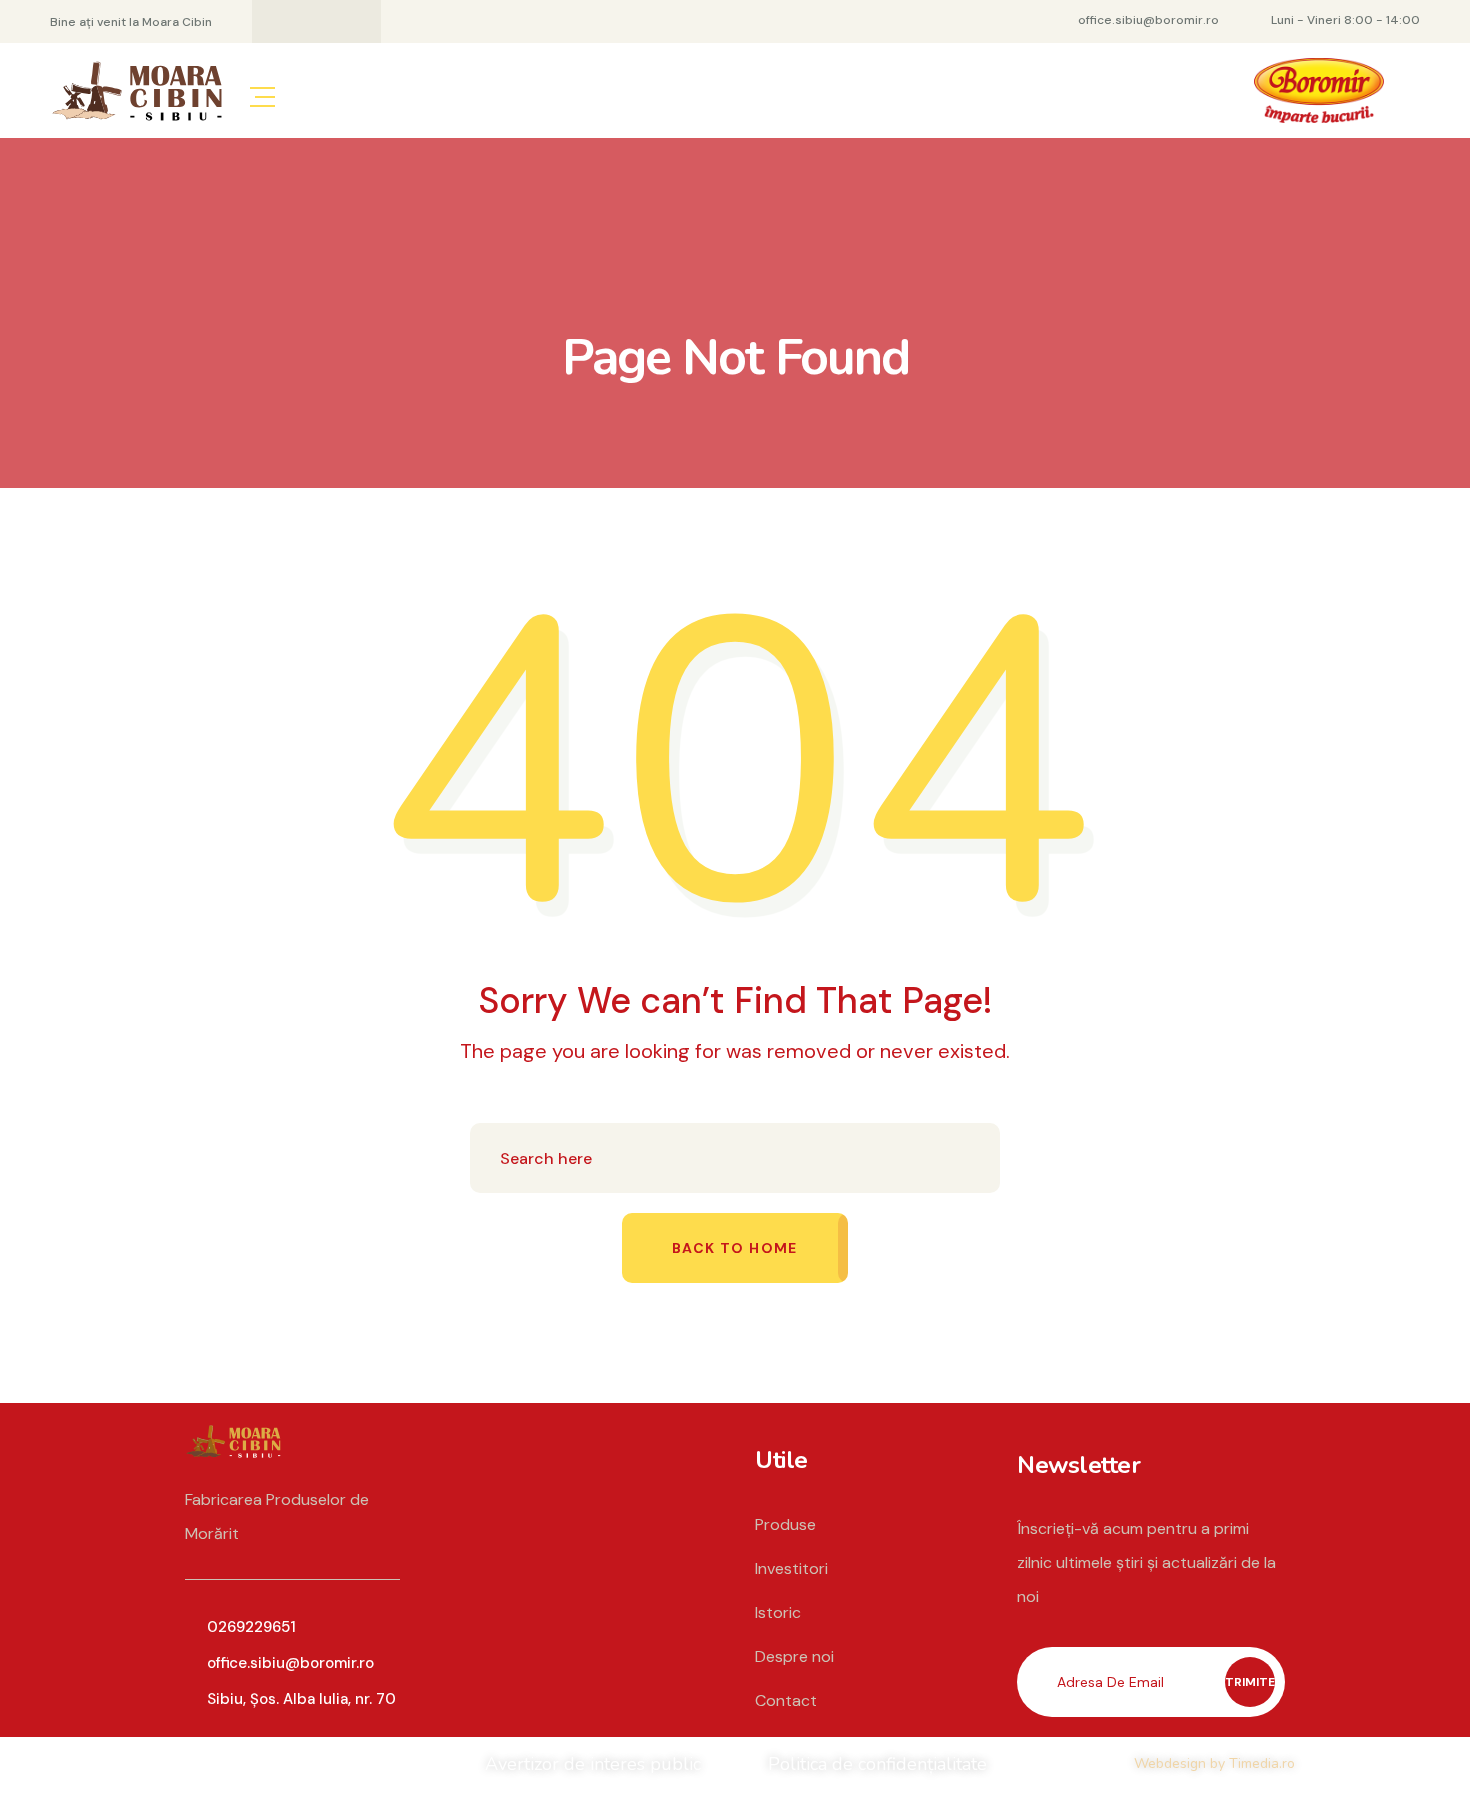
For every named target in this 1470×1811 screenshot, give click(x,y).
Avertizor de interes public (593, 1764)
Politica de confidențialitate (877, 1764)
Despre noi (794, 1656)
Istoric (778, 1612)
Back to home (735, 1248)
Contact (786, 1700)
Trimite (1250, 1682)
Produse (785, 1524)
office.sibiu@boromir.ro (290, 1663)
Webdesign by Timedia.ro (1214, 1763)
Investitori (791, 1568)
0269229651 (251, 1627)
